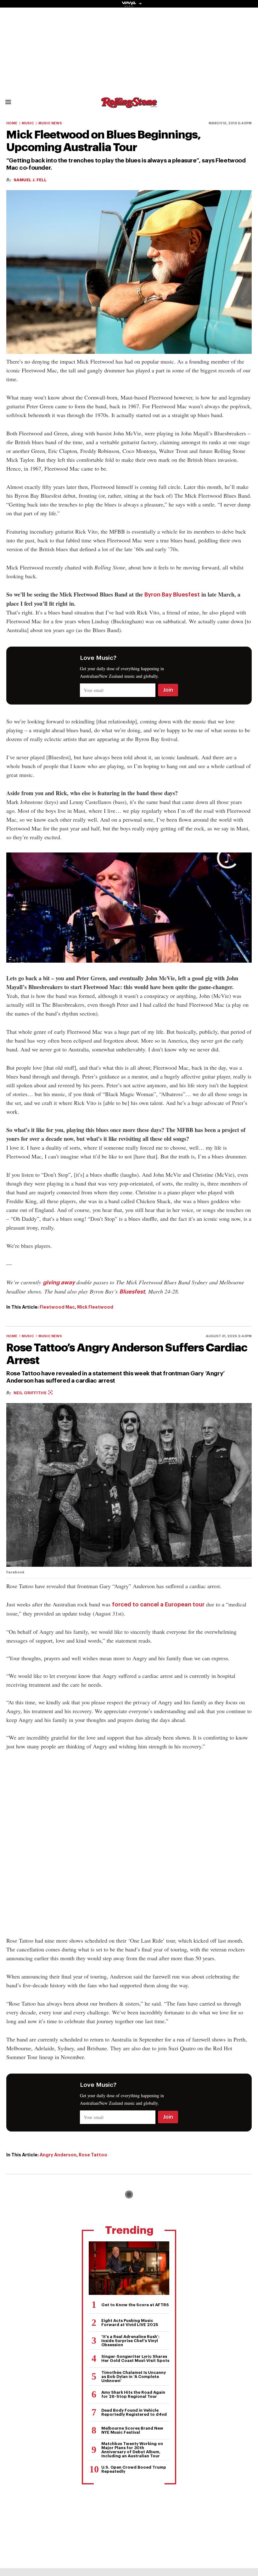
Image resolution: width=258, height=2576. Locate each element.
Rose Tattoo (93, 2155)
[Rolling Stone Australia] (129, 105)
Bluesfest (132, 1292)
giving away (59, 1282)
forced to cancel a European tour (158, 1605)
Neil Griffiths (31, 1393)
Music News (50, 123)
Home (12, 123)
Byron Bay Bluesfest (172, 595)
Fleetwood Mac (57, 1307)
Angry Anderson (58, 2155)
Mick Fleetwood (95, 1307)
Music (28, 123)
